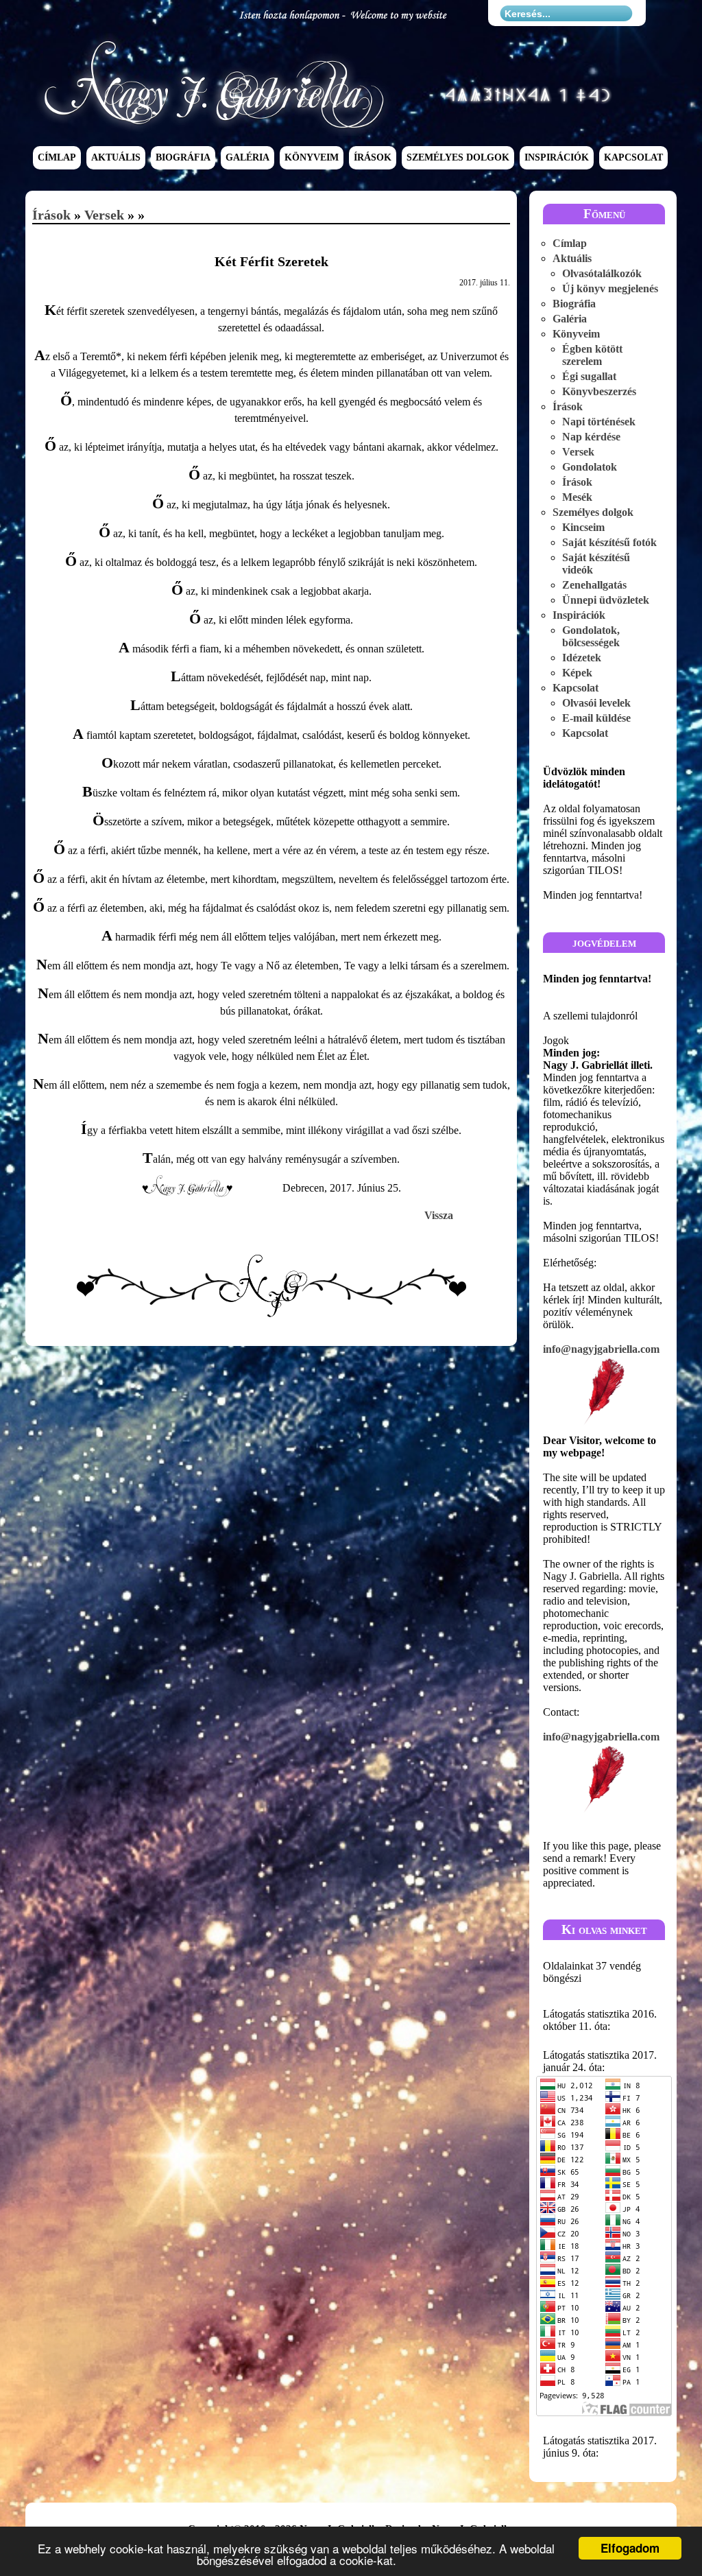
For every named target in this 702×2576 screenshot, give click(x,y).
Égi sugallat (589, 376)
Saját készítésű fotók (609, 542)
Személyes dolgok (458, 158)
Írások (373, 158)
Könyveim (312, 158)
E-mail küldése (596, 718)
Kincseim (583, 527)
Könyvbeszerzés (599, 391)
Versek (104, 215)
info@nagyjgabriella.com (601, 1349)
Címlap (57, 158)
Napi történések (599, 422)
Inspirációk (557, 158)
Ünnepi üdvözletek (606, 600)
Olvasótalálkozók (602, 273)
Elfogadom (630, 2548)
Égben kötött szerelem (592, 355)
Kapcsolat (633, 158)
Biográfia (183, 158)
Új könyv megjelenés (610, 288)
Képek (577, 673)
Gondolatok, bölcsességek (591, 636)
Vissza (439, 1215)
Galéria (247, 158)
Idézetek (582, 658)
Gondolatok (590, 467)
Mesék (577, 497)
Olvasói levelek (596, 703)
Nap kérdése (591, 437)
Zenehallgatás (594, 585)
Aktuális (116, 158)
